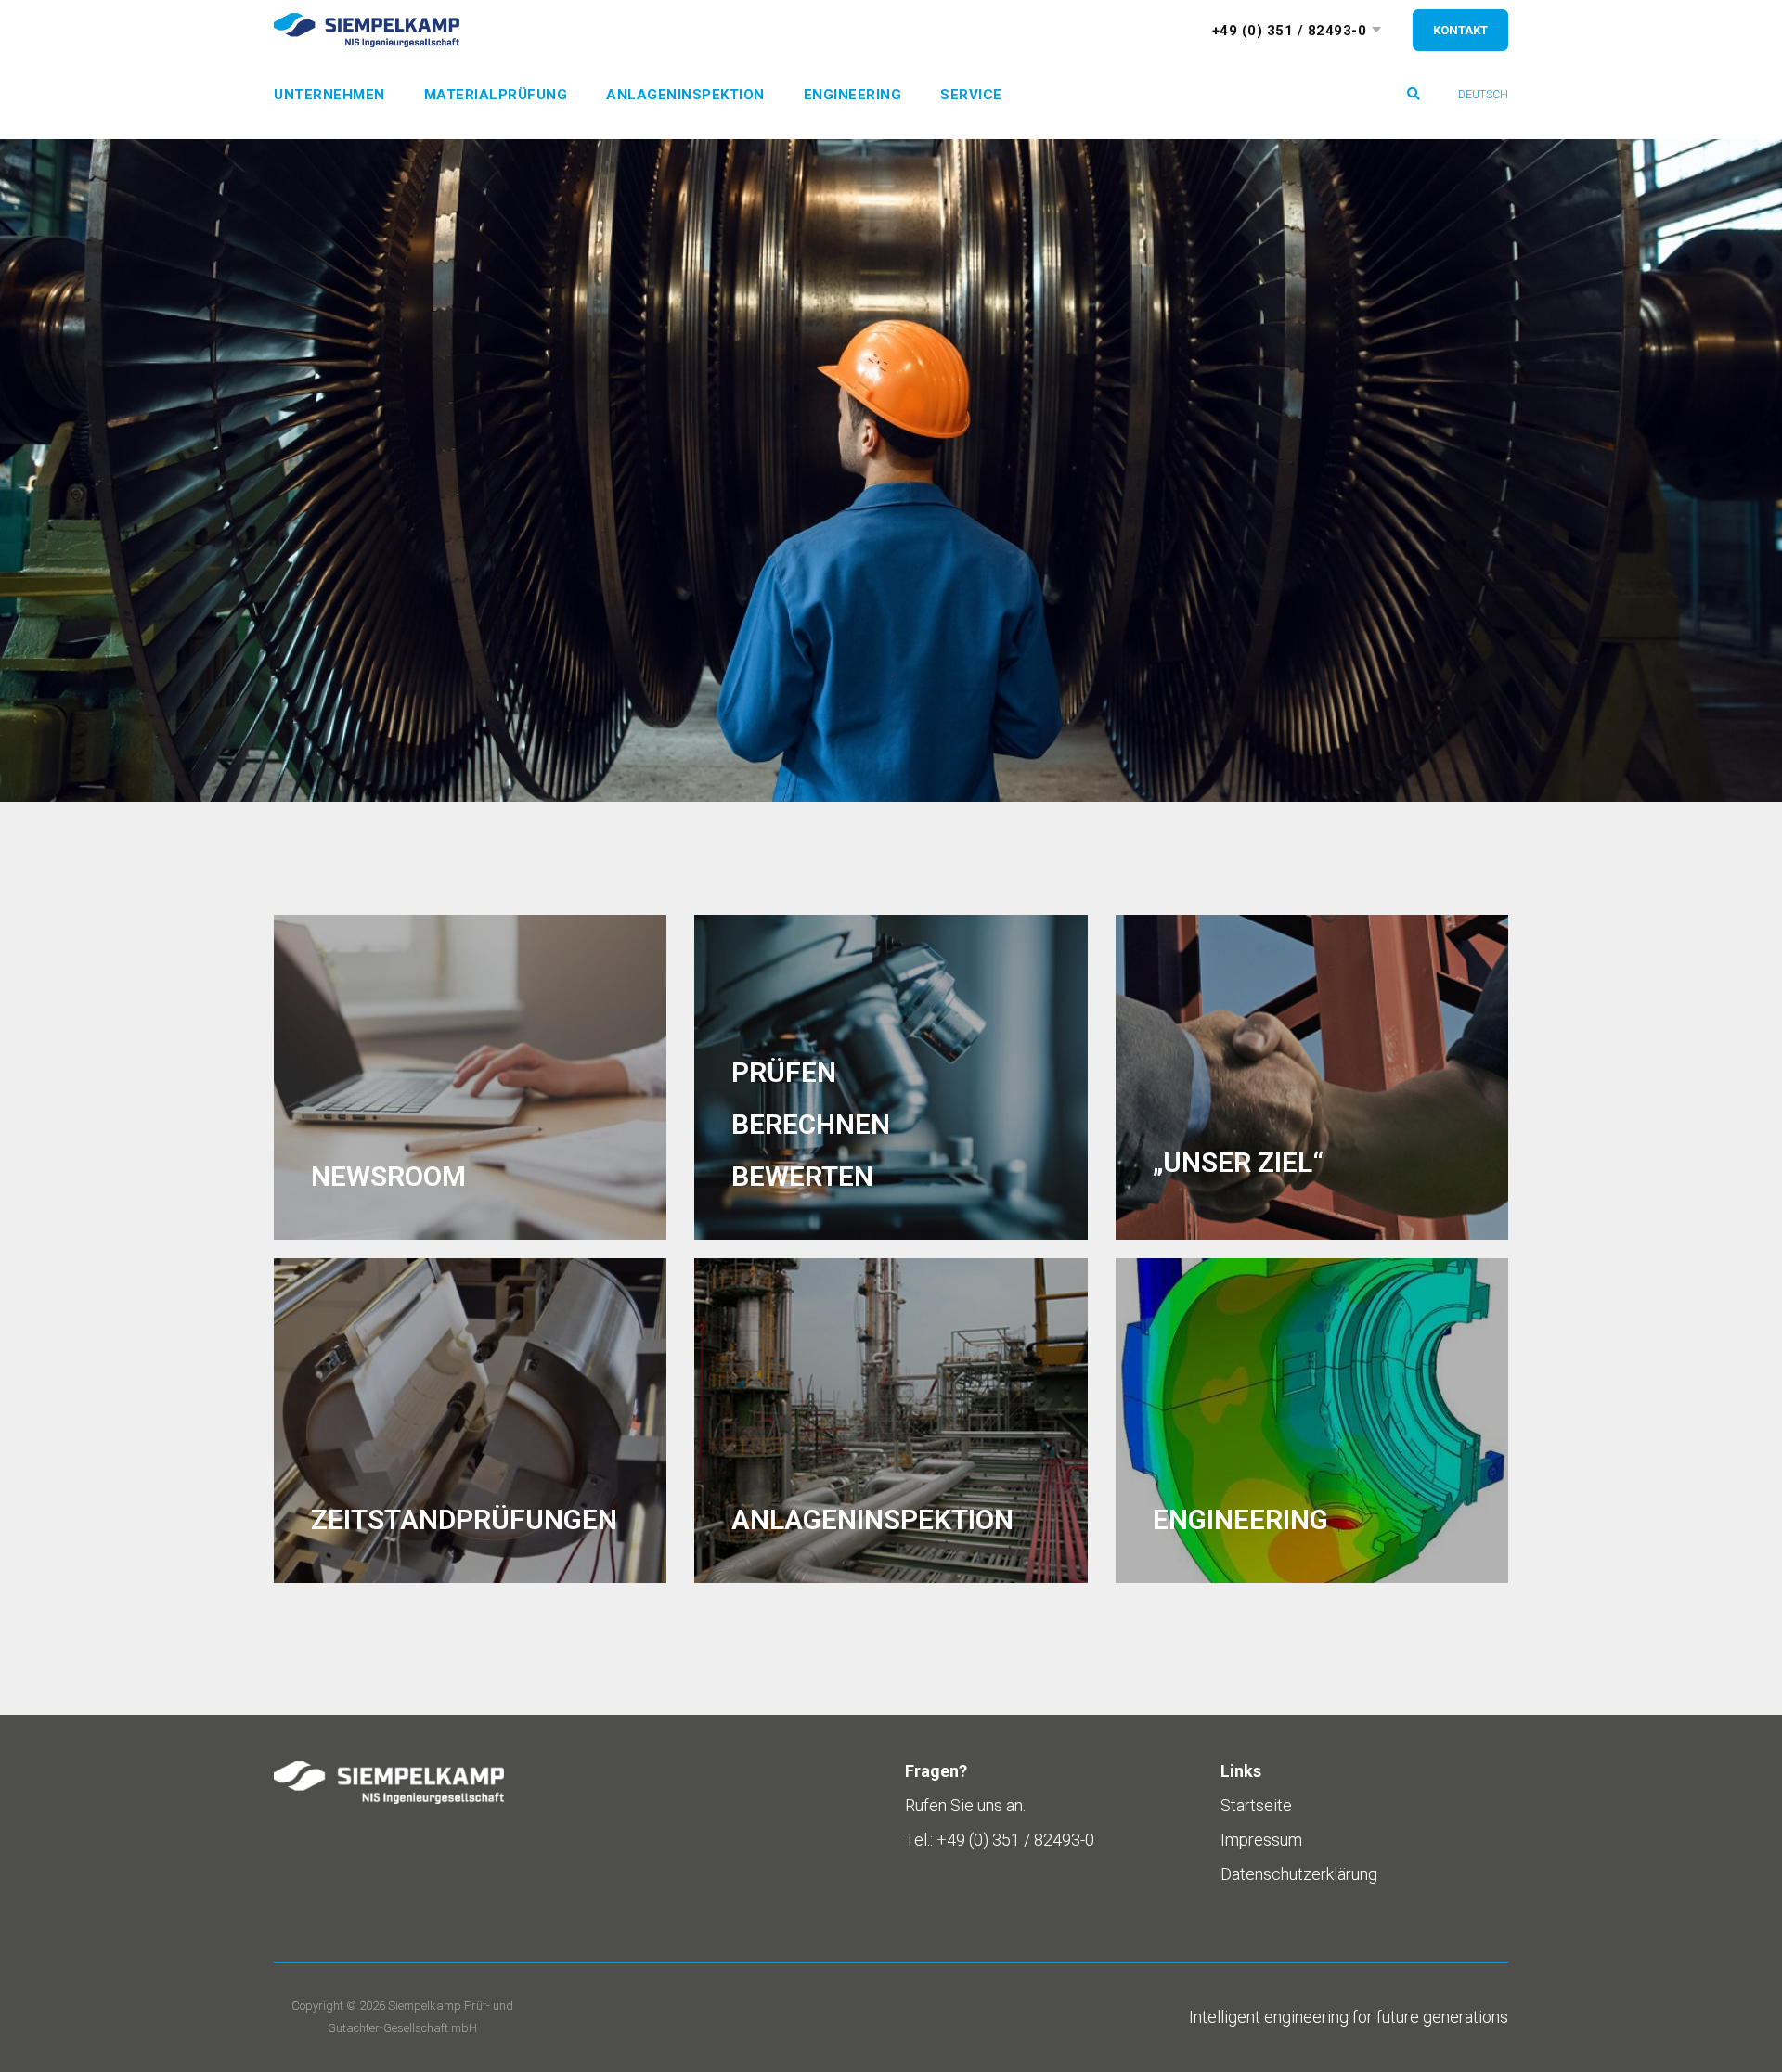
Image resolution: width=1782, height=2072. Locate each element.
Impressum (1261, 1840)
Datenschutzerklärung (1299, 1874)
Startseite (1256, 1805)
